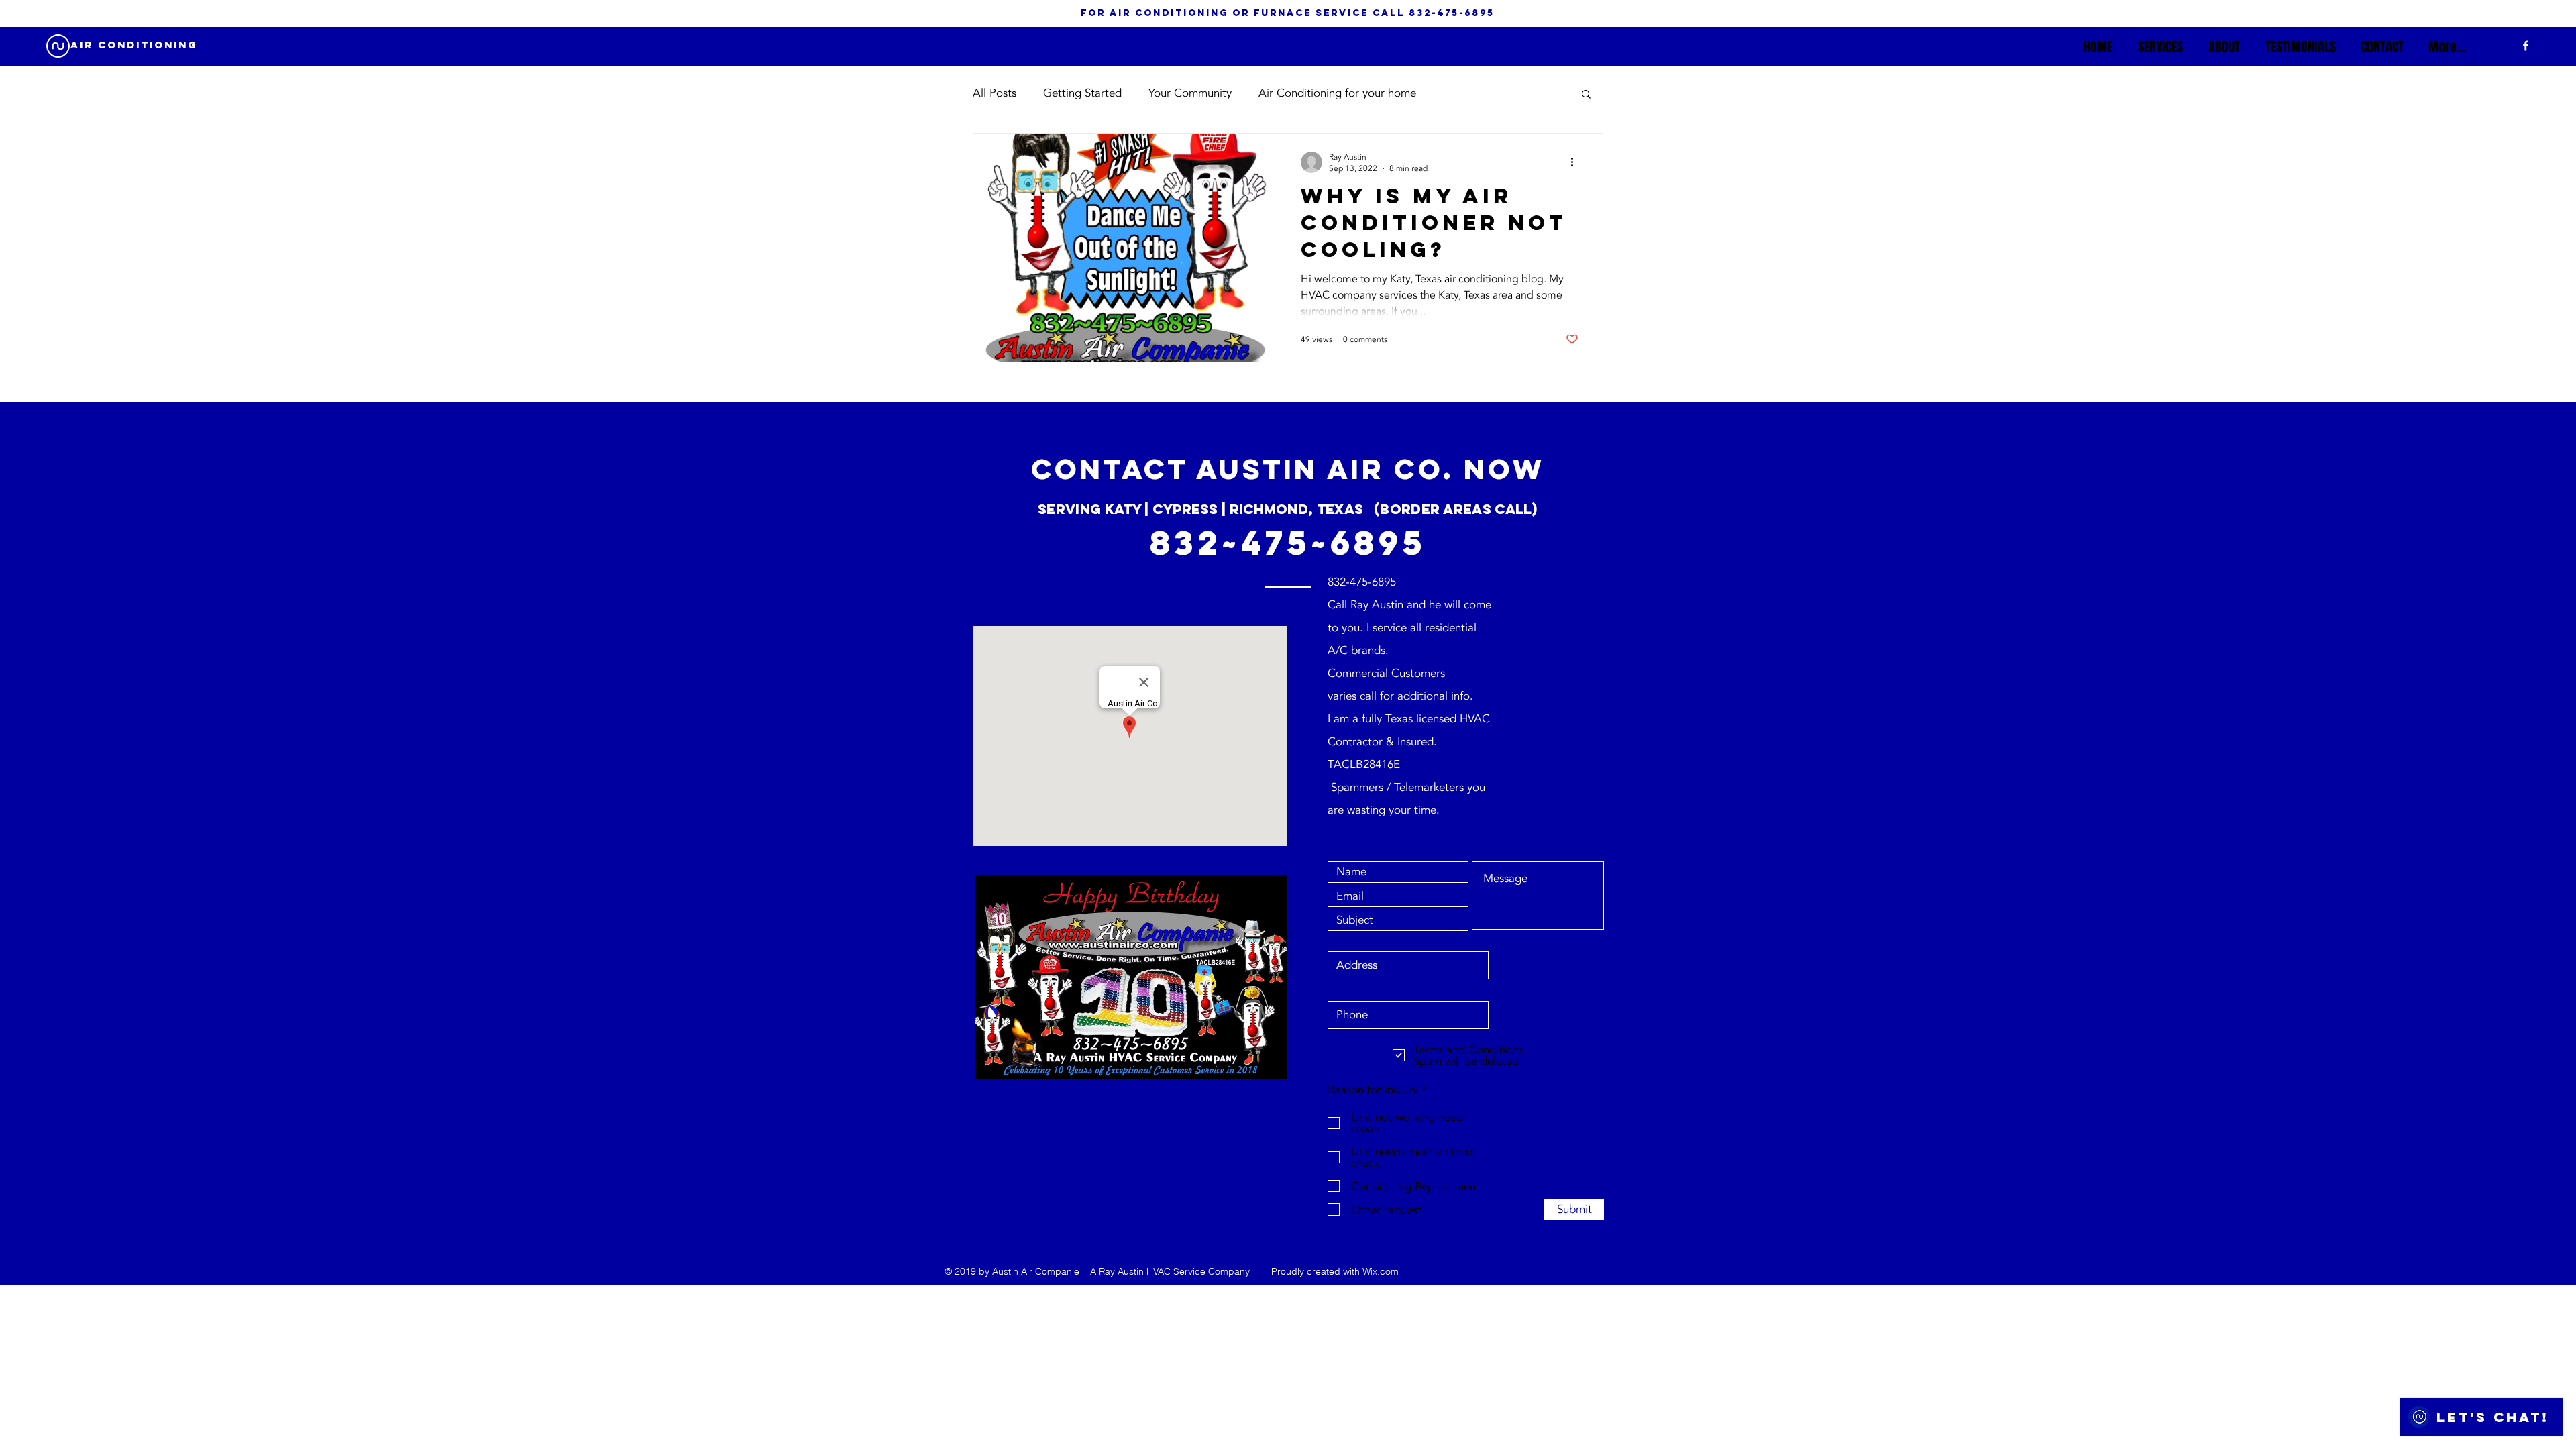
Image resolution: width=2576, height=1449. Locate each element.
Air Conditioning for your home (1337, 93)
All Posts (995, 93)
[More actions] (1576, 162)
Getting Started (1082, 93)
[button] (1586, 95)
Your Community (1190, 93)
